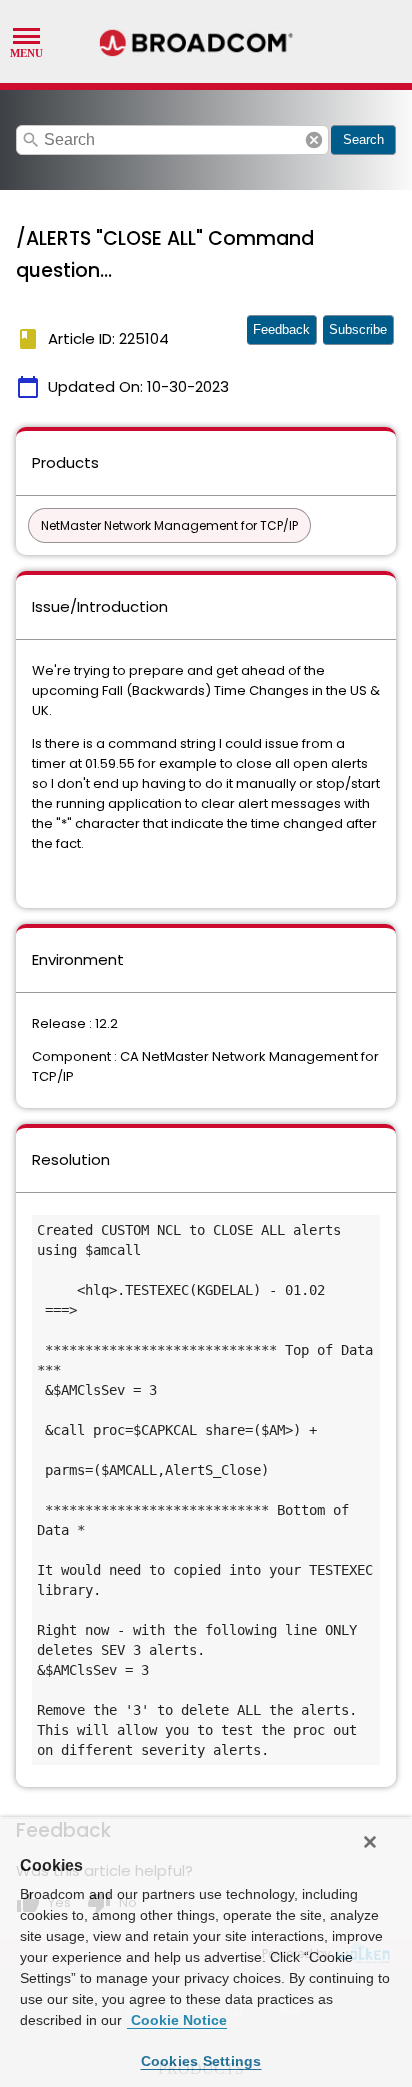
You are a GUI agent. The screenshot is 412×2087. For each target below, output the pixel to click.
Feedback (281, 329)
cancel (314, 140)
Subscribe (358, 329)
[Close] (370, 1842)
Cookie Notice (177, 2020)
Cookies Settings (201, 2061)
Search (363, 139)
